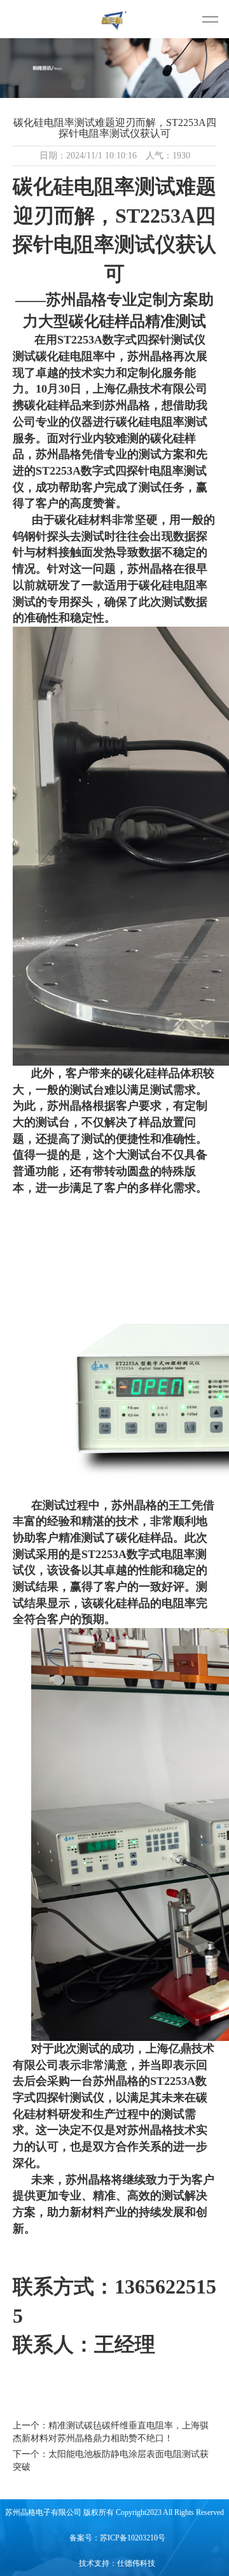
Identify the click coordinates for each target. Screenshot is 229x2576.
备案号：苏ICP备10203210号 (117, 2538)
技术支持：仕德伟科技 (117, 2563)
